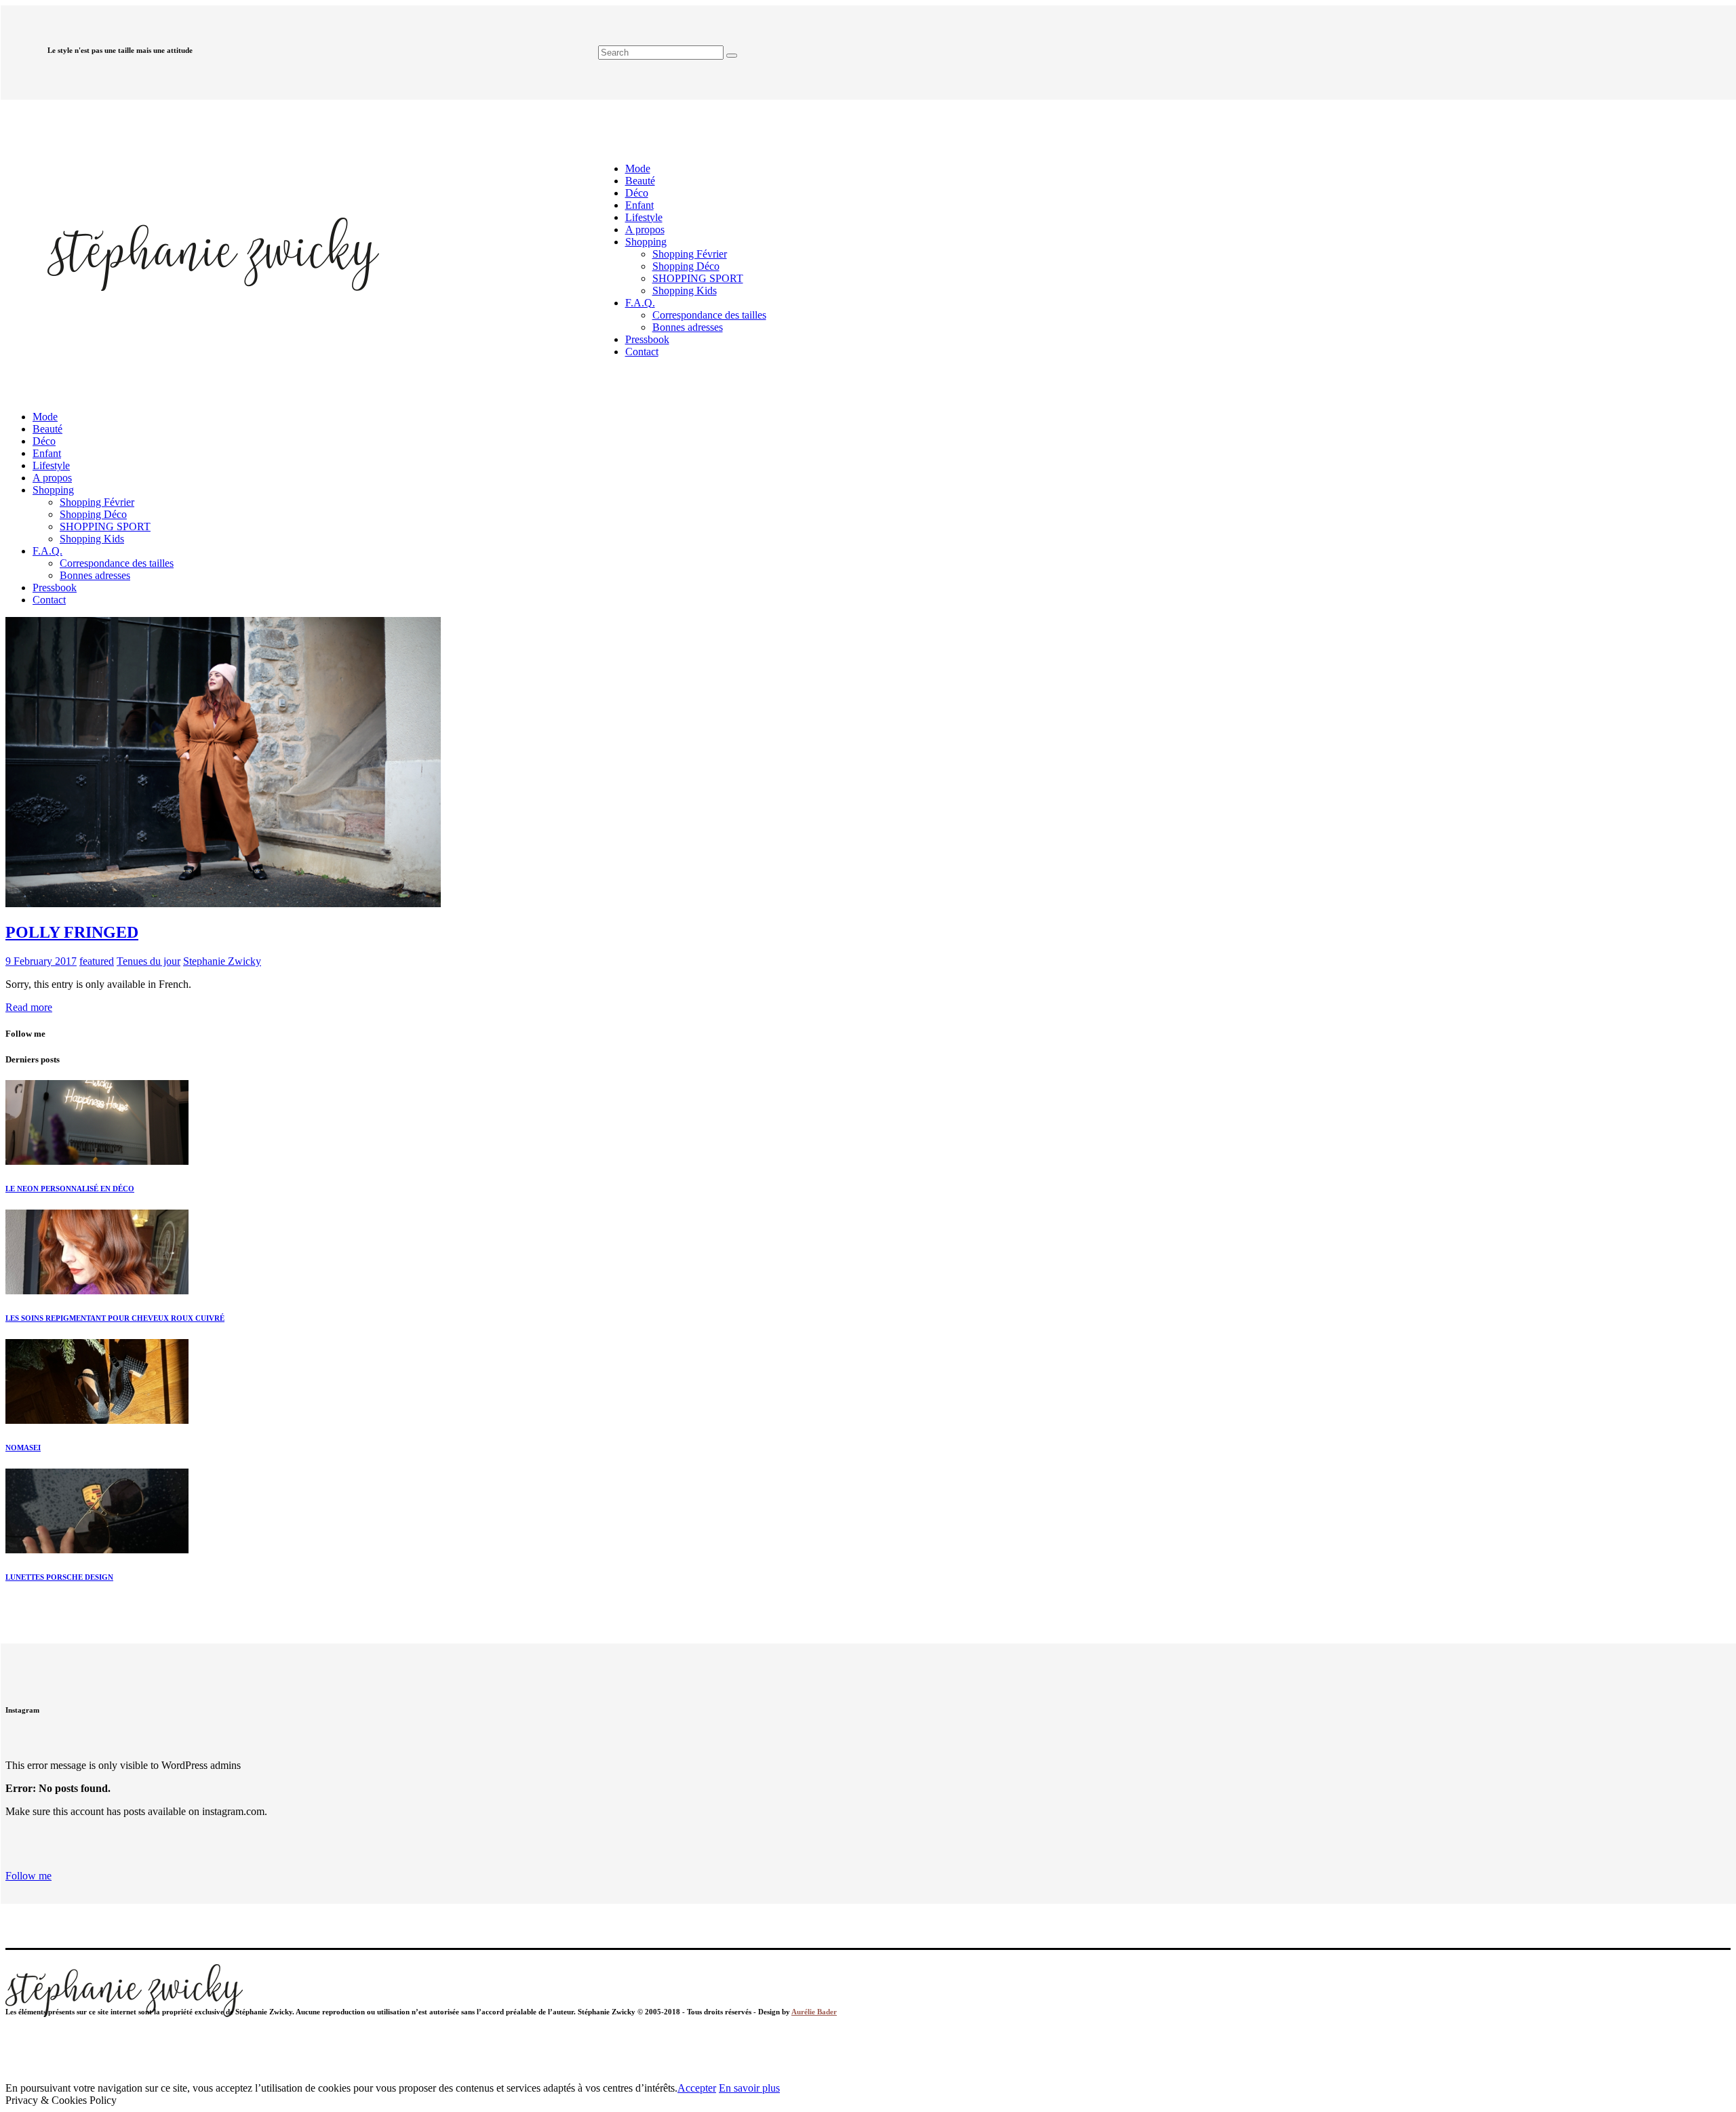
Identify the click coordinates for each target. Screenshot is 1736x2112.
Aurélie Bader (814, 2012)
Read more (29, 1007)
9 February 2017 (41, 961)
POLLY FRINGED (72, 932)
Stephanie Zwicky (222, 961)
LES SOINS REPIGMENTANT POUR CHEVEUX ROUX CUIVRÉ (115, 1318)
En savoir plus (749, 2088)
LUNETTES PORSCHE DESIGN (59, 1577)
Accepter (697, 2088)
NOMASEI (23, 1448)
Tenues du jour (149, 961)
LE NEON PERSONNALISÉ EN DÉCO (70, 1189)
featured (97, 961)
